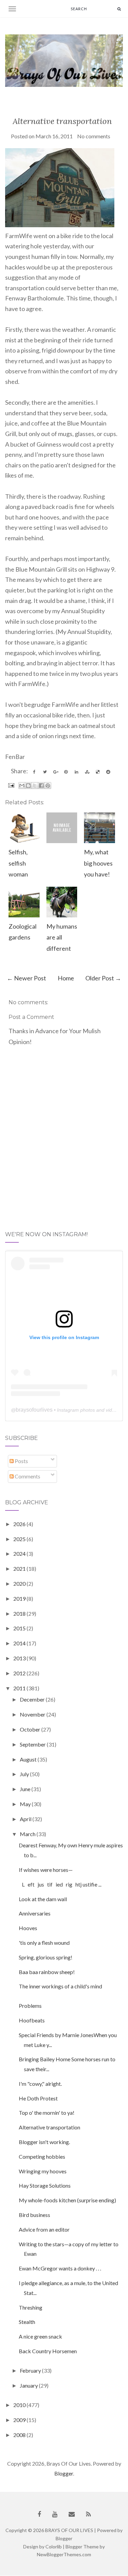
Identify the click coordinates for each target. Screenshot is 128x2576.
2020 (20, 1584)
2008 (20, 2435)
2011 (20, 1688)
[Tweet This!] (45, 772)
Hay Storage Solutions (45, 2185)
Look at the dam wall (43, 1899)
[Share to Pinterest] (48, 786)
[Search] (119, 9)
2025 (20, 1539)
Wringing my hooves (43, 2171)
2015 (20, 1628)
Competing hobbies (42, 2156)
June (26, 1789)
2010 (20, 2405)
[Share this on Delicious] (98, 772)
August (29, 1759)
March (28, 1834)
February (31, 2370)
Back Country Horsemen (48, 2351)
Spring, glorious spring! (46, 1957)
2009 (20, 2420)
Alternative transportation (62, 121)
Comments (27, 1476)
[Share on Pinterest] (66, 772)
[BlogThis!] (28, 786)
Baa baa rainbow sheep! (47, 1972)
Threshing (31, 2307)
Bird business (34, 2215)
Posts (21, 1461)
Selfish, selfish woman (18, 863)
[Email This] (22, 786)
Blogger (64, 2473)
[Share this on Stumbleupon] (87, 772)
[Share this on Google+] (55, 772)
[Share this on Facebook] (34, 772)
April (26, 1819)
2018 (20, 1613)
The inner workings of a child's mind (60, 1986)
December (33, 1699)
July (25, 1774)
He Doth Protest (38, 2098)
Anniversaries (35, 1913)
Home (66, 978)
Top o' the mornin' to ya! (47, 2113)
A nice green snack (40, 2336)
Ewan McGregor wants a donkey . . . (60, 2268)
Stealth (27, 2322)
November (33, 1714)
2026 (20, 1524)
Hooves (28, 1928)
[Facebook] (39, 2514)
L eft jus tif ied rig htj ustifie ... (60, 1884)
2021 (20, 1569)
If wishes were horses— (46, 1870)
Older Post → (103, 978)
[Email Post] (10, 785)
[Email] (72, 2514)
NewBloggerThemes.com (64, 2554)
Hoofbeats (32, 2020)
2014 (20, 1643)
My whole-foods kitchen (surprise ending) (67, 2200)
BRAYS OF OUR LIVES (69, 2530)
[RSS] (88, 2514)
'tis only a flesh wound (44, 1943)
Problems (30, 2006)
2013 (20, 1658)
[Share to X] (35, 786)
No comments (94, 136)
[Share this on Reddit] (108, 772)
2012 (20, 1673)
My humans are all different (62, 937)
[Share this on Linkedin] (76, 772)
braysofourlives (34, 1410)
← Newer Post (26, 978)
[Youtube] (55, 2514)
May (26, 1804)
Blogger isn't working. (44, 2142)
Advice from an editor (44, 2229)
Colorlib (54, 2547)
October (31, 1729)
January (29, 2385)
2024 (20, 1554)
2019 (20, 1599)
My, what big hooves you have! (98, 863)
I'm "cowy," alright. (40, 2084)
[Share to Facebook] (41, 786)
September (33, 1744)
